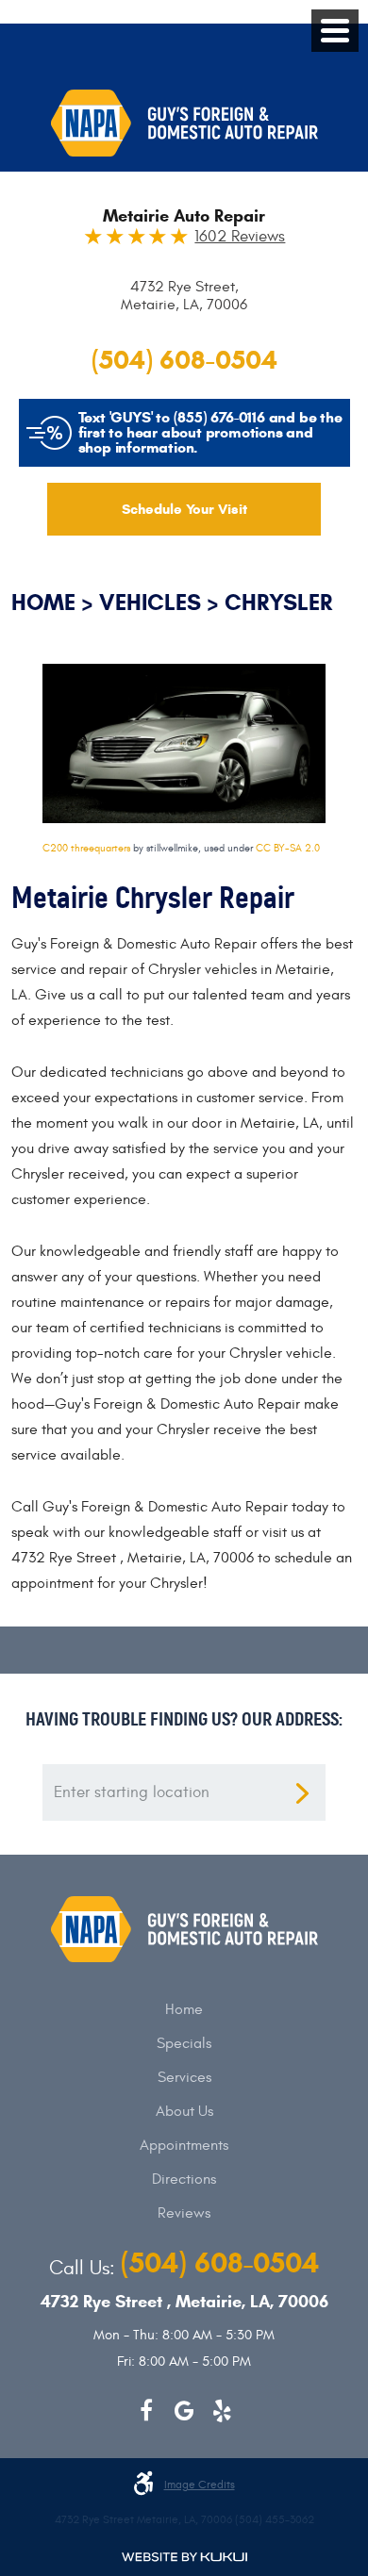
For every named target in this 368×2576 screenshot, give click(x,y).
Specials (184, 2043)
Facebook (146, 2411)
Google (184, 2411)
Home (43, 603)
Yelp (222, 2411)
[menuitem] (184, 2009)
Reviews (184, 2213)
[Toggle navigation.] (335, 31)
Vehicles (150, 603)
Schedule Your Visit (184, 509)
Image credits (200, 2485)
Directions (184, 2179)
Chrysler (278, 603)
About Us (184, 2111)
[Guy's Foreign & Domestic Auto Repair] (184, 123)
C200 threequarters (86, 848)
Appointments (184, 2145)
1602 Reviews (240, 237)
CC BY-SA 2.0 (288, 848)
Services (184, 2077)
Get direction (302, 1793)
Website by (184, 2557)
